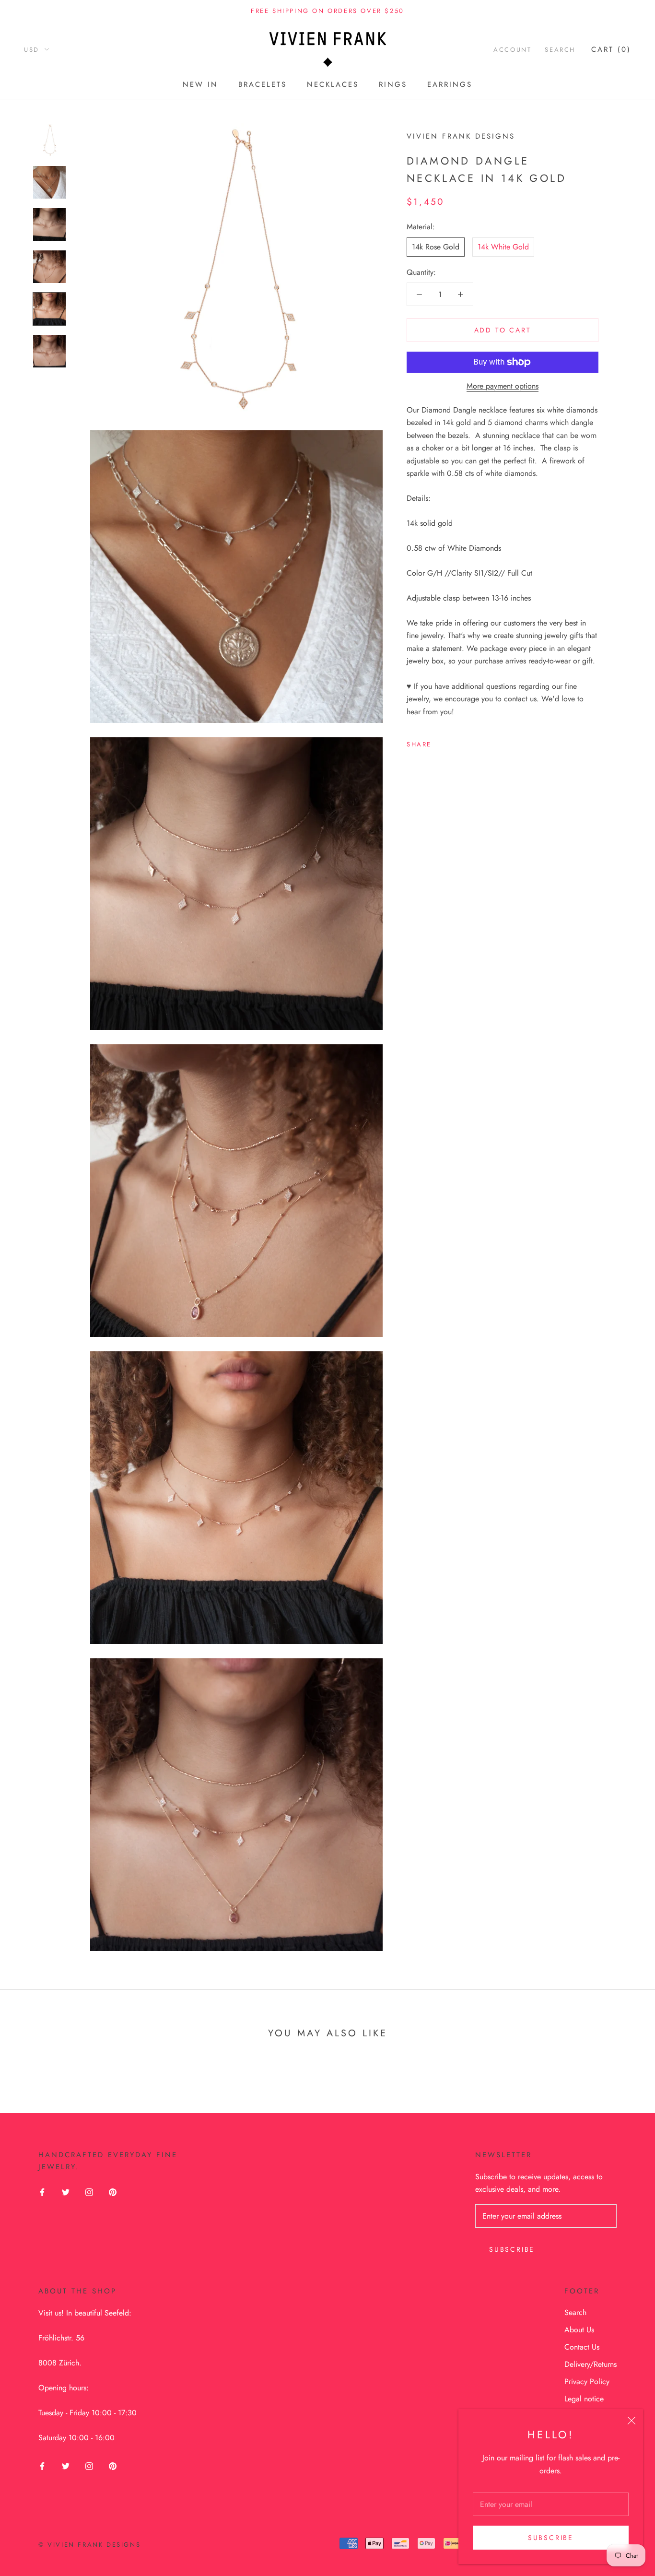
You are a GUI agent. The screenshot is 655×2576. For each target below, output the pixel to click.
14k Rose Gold (436, 247)
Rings (393, 84)
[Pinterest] (466, 742)
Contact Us (582, 2347)
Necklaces (333, 84)
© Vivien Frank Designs (89, 2545)
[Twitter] (453, 742)
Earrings (450, 84)
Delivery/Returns (591, 2364)
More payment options (503, 386)
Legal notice (584, 2399)
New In (200, 84)
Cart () (611, 49)
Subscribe (551, 2538)
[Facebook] (441, 742)
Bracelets (263, 84)
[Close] (632, 2421)
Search (560, 50)
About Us (579, 2330)
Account (512, 50)
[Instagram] (89, 2191)
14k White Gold (503, 247)
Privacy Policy (587, 2381)
